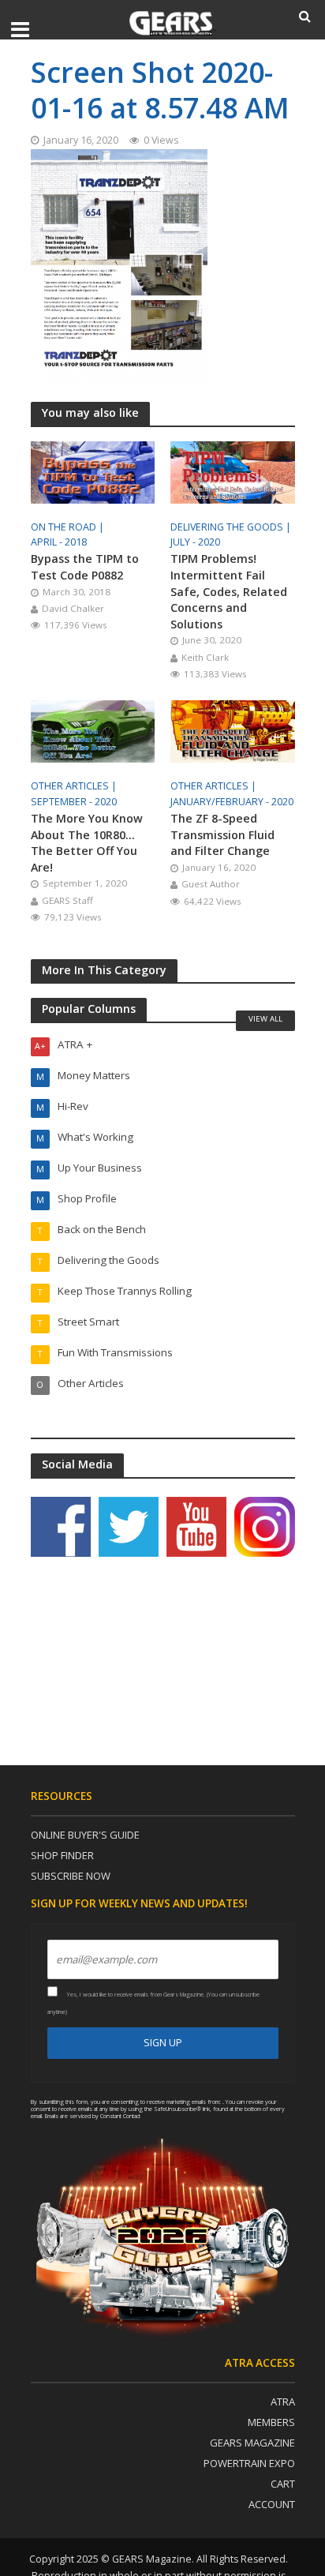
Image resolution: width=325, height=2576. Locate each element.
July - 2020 (195, 542)
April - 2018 (59, 542)
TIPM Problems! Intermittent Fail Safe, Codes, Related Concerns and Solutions (229, 591)
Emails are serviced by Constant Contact (93, 2116)
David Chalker (73, 608)
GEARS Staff (67, 900)
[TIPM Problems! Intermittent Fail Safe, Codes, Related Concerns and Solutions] (233, 471)
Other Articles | (75, 786)
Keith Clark (205, 657)
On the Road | (69, 527)
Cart (283, 2484)
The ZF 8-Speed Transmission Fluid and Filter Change (222, 834)
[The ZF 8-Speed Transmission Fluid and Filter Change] (233, 730)
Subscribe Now (71, 1876)
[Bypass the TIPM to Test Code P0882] (93, 471)
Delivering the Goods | (232, 527)
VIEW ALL (265, 1018)
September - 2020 (74, 802)
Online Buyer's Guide (85, 1835)
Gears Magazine (252, 2443)
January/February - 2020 (232, 802)
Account (272, 2504)
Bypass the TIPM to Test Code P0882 (85, 567)
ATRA (283, 2402)
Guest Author (211, 884)
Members (271, 2422)
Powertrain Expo (249, 2463)
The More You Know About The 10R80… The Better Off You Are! (87, 843)
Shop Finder (62, 1855)
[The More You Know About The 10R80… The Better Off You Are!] (93, 730)
